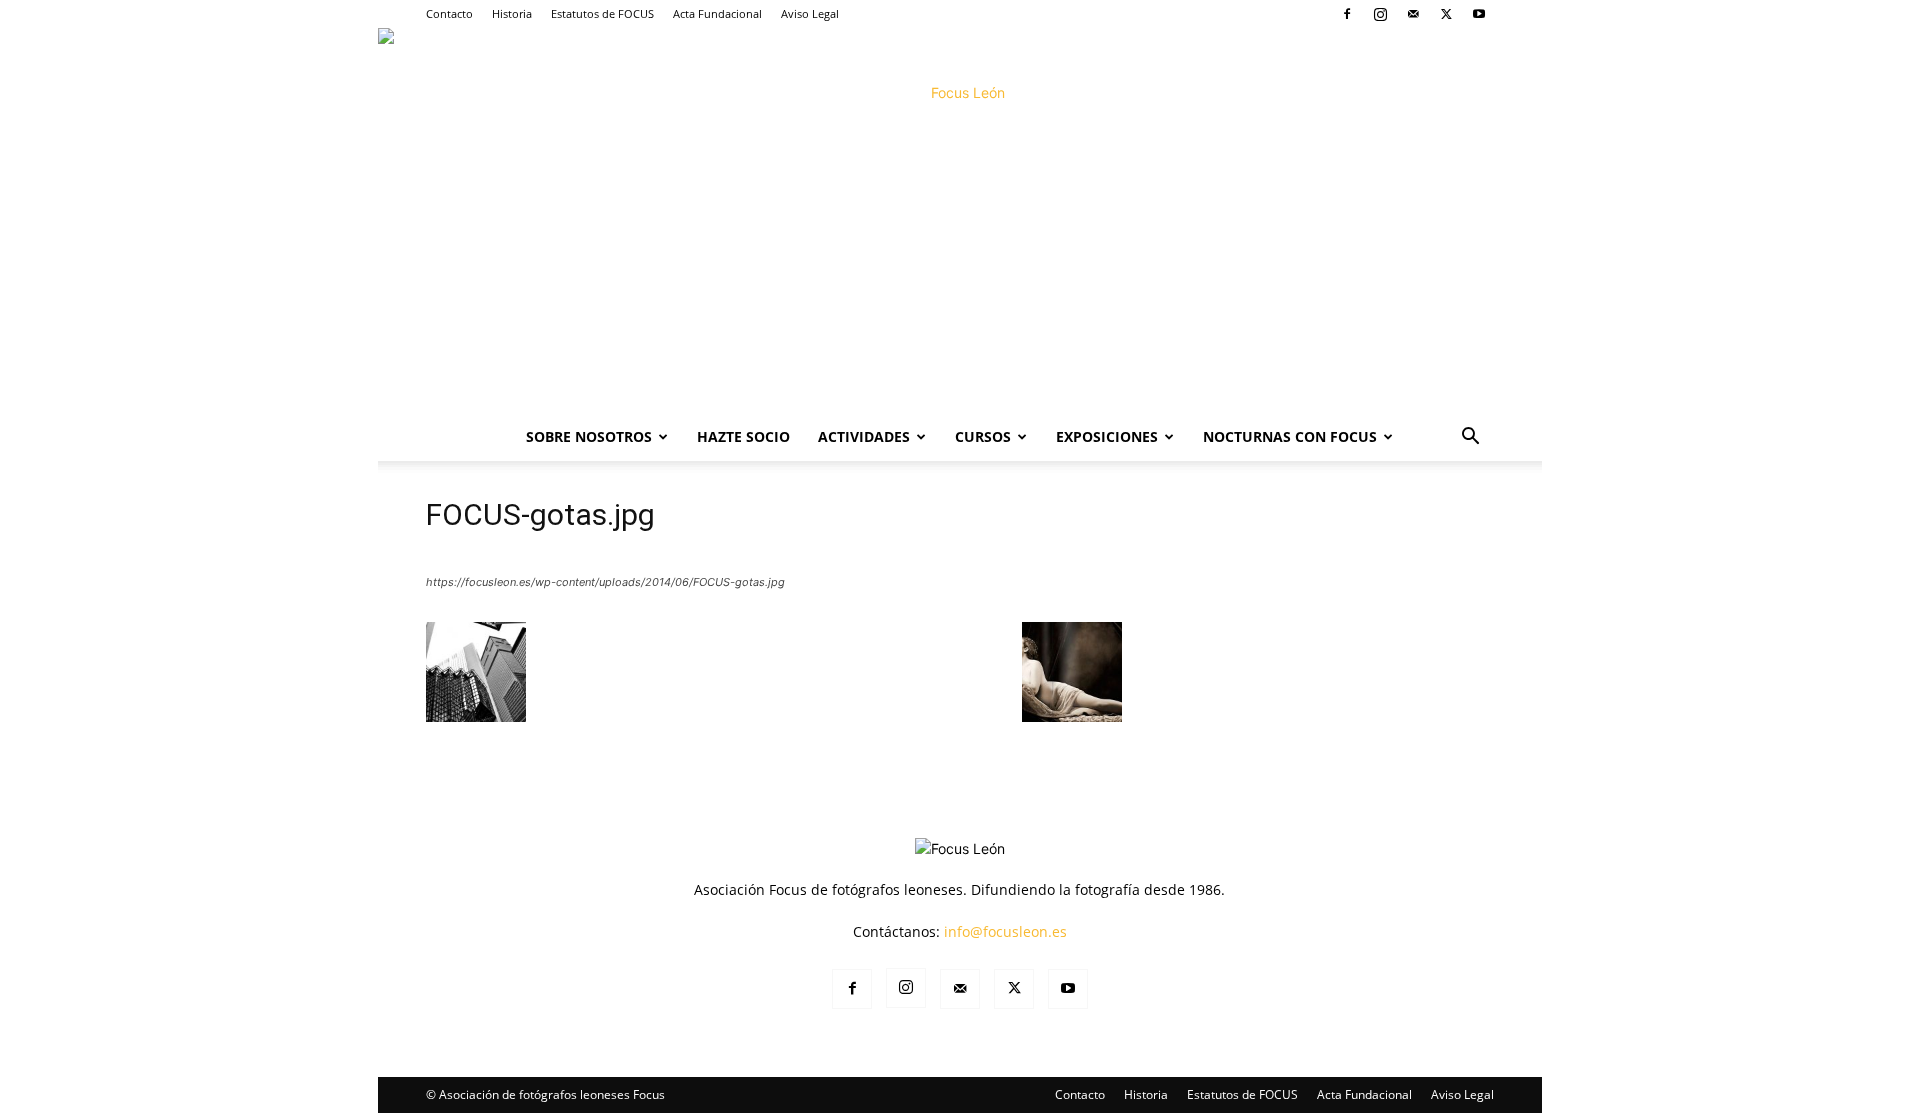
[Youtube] (1479, 14)
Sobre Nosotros (589, 436)
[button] (1470, 438)
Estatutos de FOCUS (602, 13)
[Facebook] (1347, 14)
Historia (512, 13)
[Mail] (1413, 14)
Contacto (449, 13)
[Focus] (960, 220)
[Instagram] (1380, 14)
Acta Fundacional (717, 13)
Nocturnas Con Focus (1290, 436)
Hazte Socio (743, 436)
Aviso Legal (810, 13)
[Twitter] (1446, 14)
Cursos (983, 436)
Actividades (864, 436)
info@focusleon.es (1005, 931)
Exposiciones (1107, 436)
